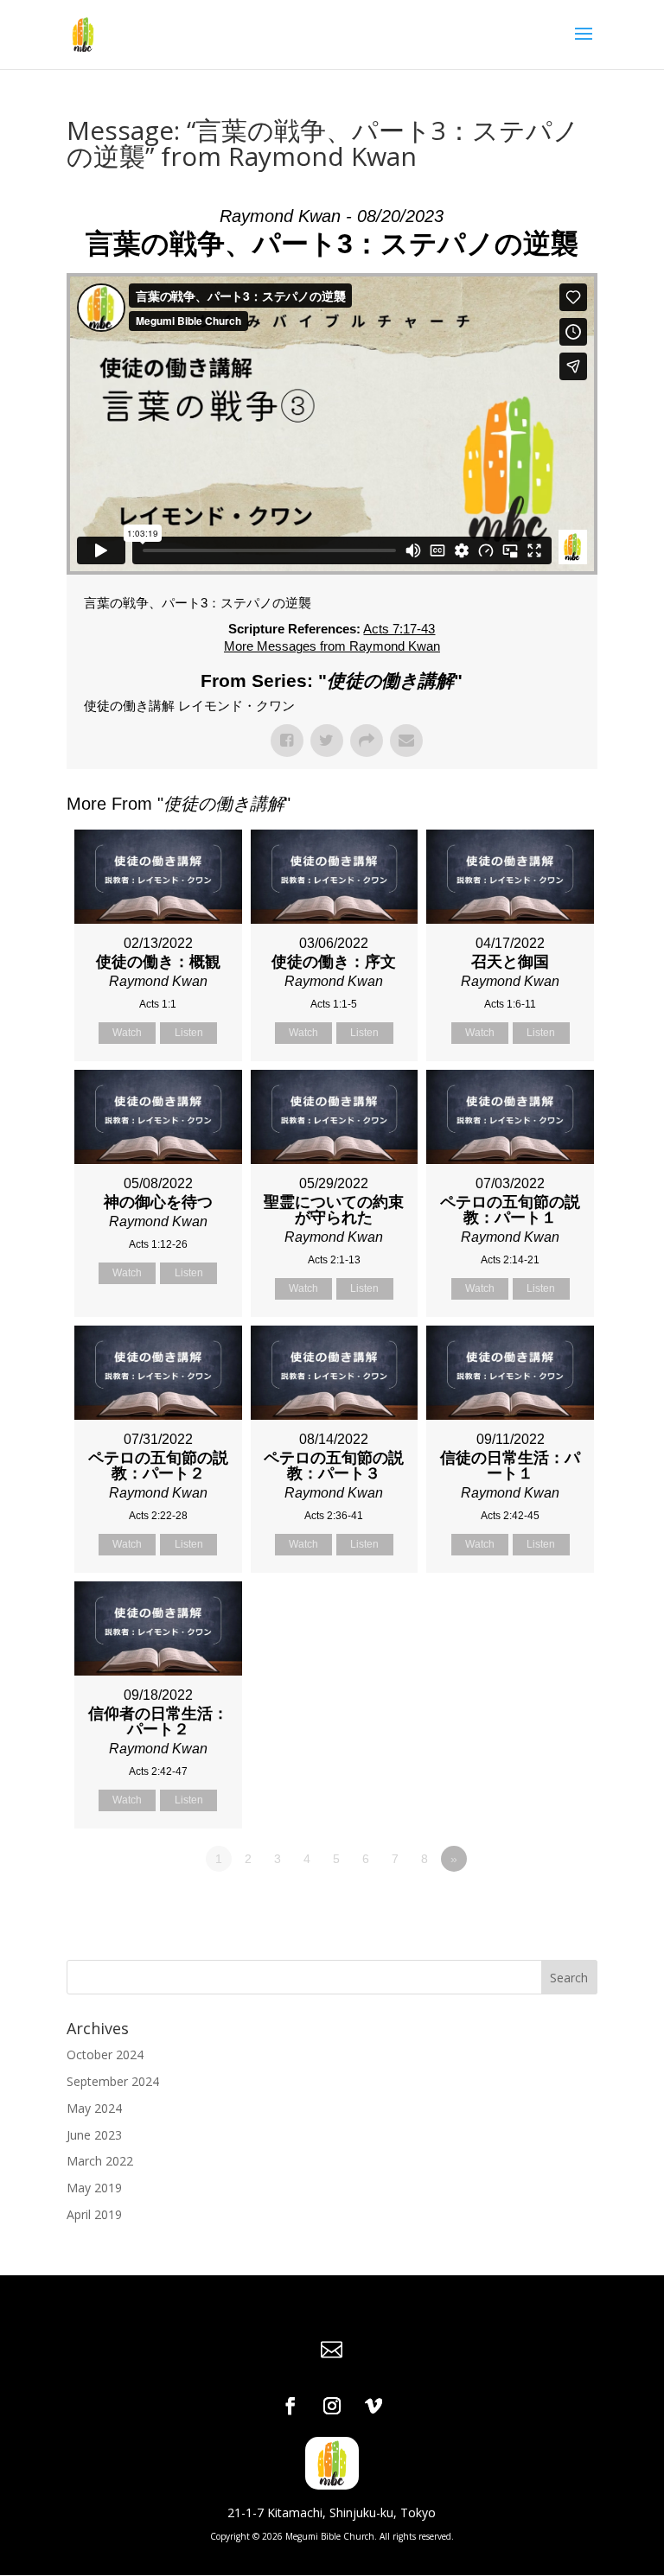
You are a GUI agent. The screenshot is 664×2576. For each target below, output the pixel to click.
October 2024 (105, 2054)
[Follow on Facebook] (290, 2406)
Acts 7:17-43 (399, 629)
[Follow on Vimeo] (373, 2406)
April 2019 (94, 2214)
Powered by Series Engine (533, 1906)
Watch (127, 1033)
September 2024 (113, 2081)
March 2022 (100, 2161)
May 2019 (94, 2188)
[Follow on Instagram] (332, 2406)
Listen (189, 1033)
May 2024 (94, 2108)
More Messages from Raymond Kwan (332, 646)
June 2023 (94, 2135)
